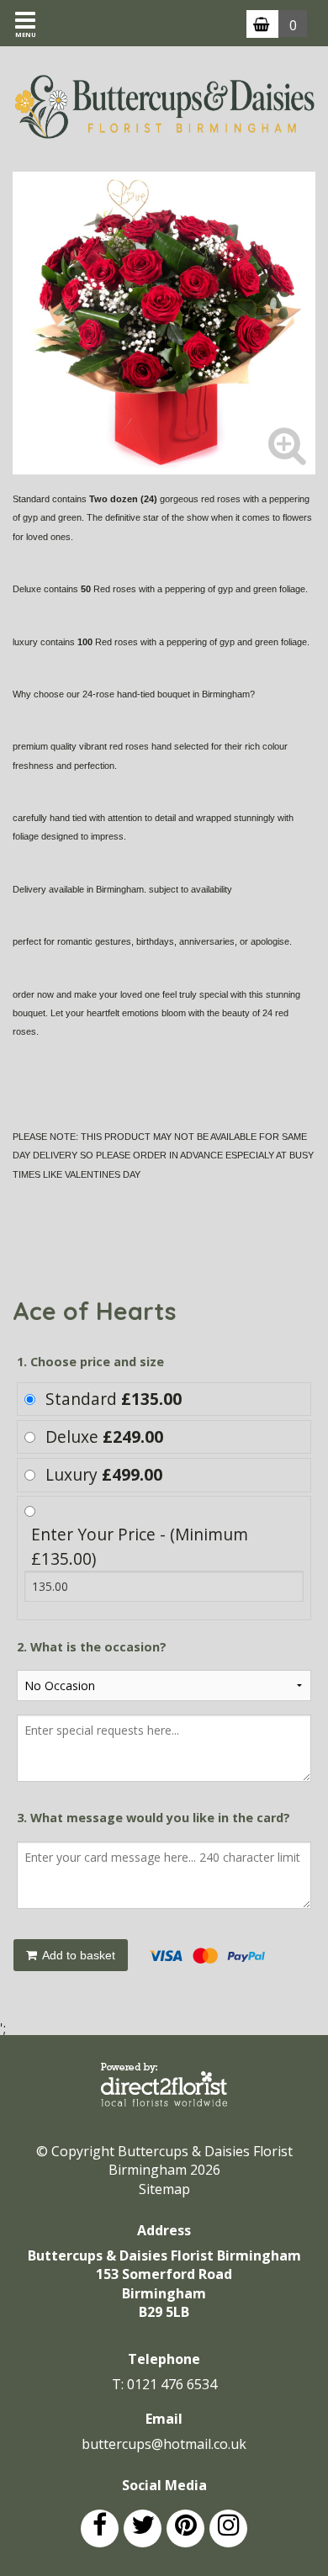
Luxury (104, 1474)
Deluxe (104, 1436)
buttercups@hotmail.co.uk (164, 2444)
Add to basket (77, 1955)
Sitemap (164, 2189)
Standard (114, 1399)
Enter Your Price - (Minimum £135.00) (140, 1546)
